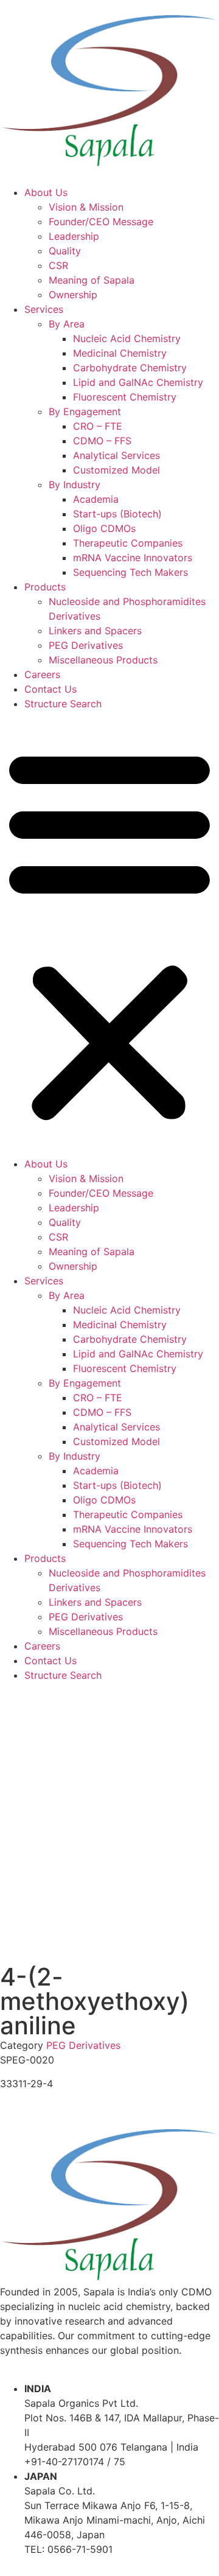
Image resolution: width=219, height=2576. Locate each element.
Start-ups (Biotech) (117, 514)
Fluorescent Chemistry (125, 397)
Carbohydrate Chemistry (130, 368)
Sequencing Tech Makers (130, 572)
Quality (65, 251)
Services (44, 309)
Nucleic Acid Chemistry (127, 338)
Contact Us (50, 689)
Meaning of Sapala (92, 280)
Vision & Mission (86, 207)
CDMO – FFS (102, 441)
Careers (42, 674)
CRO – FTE (98, 426)
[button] (109, 934)
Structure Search (63, 704)
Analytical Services (116, 455)
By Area (67, 324)
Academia (96, 499)
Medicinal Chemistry (120, 353)
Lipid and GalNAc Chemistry (138, 382)
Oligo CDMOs (104, 528)
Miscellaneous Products (103, 660)
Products (45, 587)
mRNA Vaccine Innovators (133, 558)
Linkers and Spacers (95, 631)
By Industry (75, 485)
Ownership (73, 295)
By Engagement (85, 411)
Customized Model (116, 470)
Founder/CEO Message (101, 222)
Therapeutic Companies (128, 543)
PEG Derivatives (86, 645)
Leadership (74, 236)
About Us (46, 192)
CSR (58, 265)
